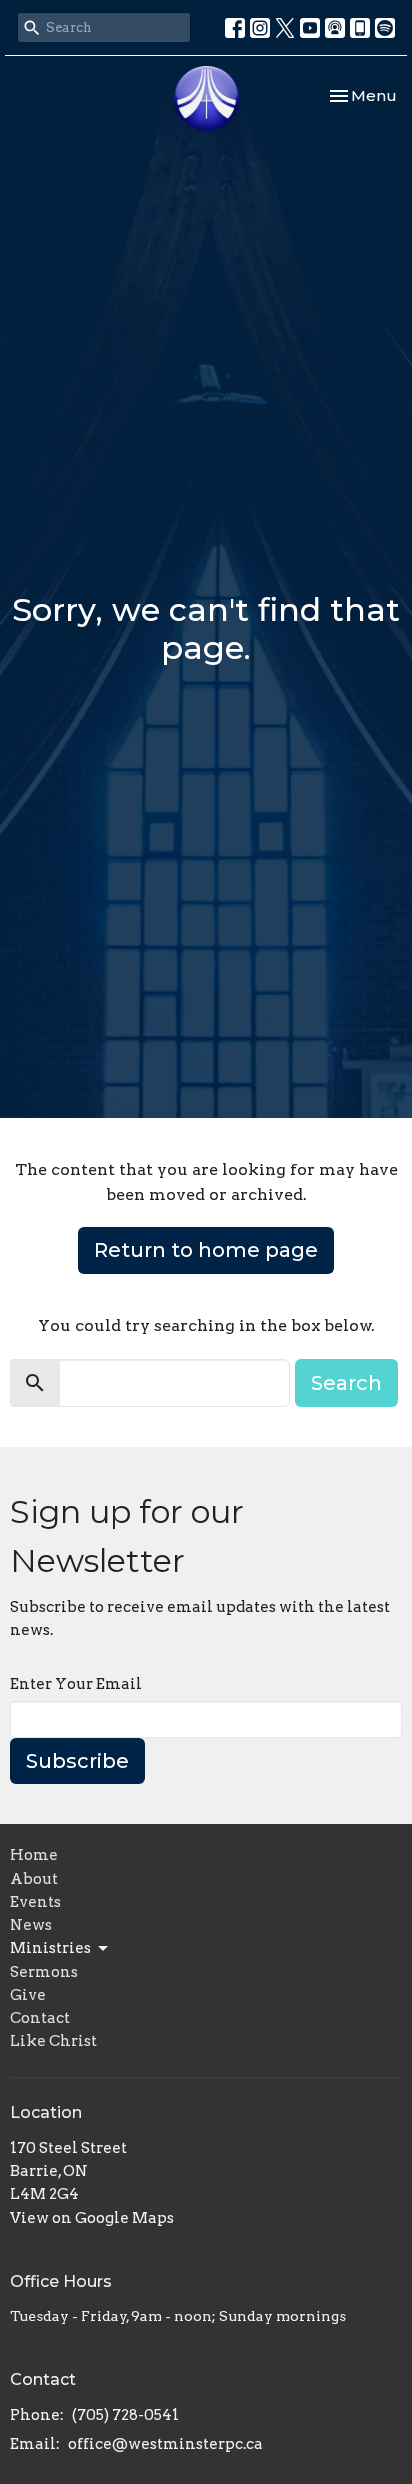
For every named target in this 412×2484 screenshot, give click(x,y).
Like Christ (53, 2041)
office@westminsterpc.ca (165, 2444)
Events (35, 1902)
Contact (40, 2018)
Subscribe (77, 1761)
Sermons (44, 1972)
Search (346, 1383)
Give (28, 1995)
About (34, 1879)
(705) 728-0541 (125, 2415)
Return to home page (206, 1250)
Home (34, 1855)
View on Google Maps (92, 2218)
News (31, 1925)
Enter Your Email (76, 1684)
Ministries (50, 1948)
